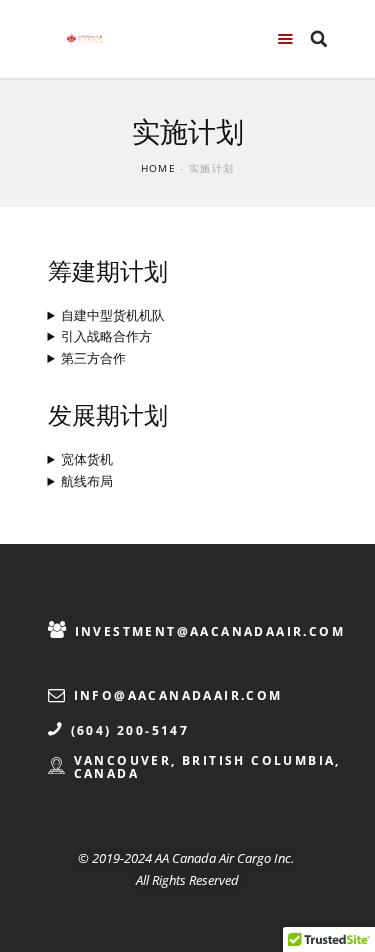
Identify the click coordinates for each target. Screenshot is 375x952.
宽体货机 (87, 459)
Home (158, 168)
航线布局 (87, 481)
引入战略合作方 (106, 336)
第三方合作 (93, 358)
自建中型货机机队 (113, 315)
